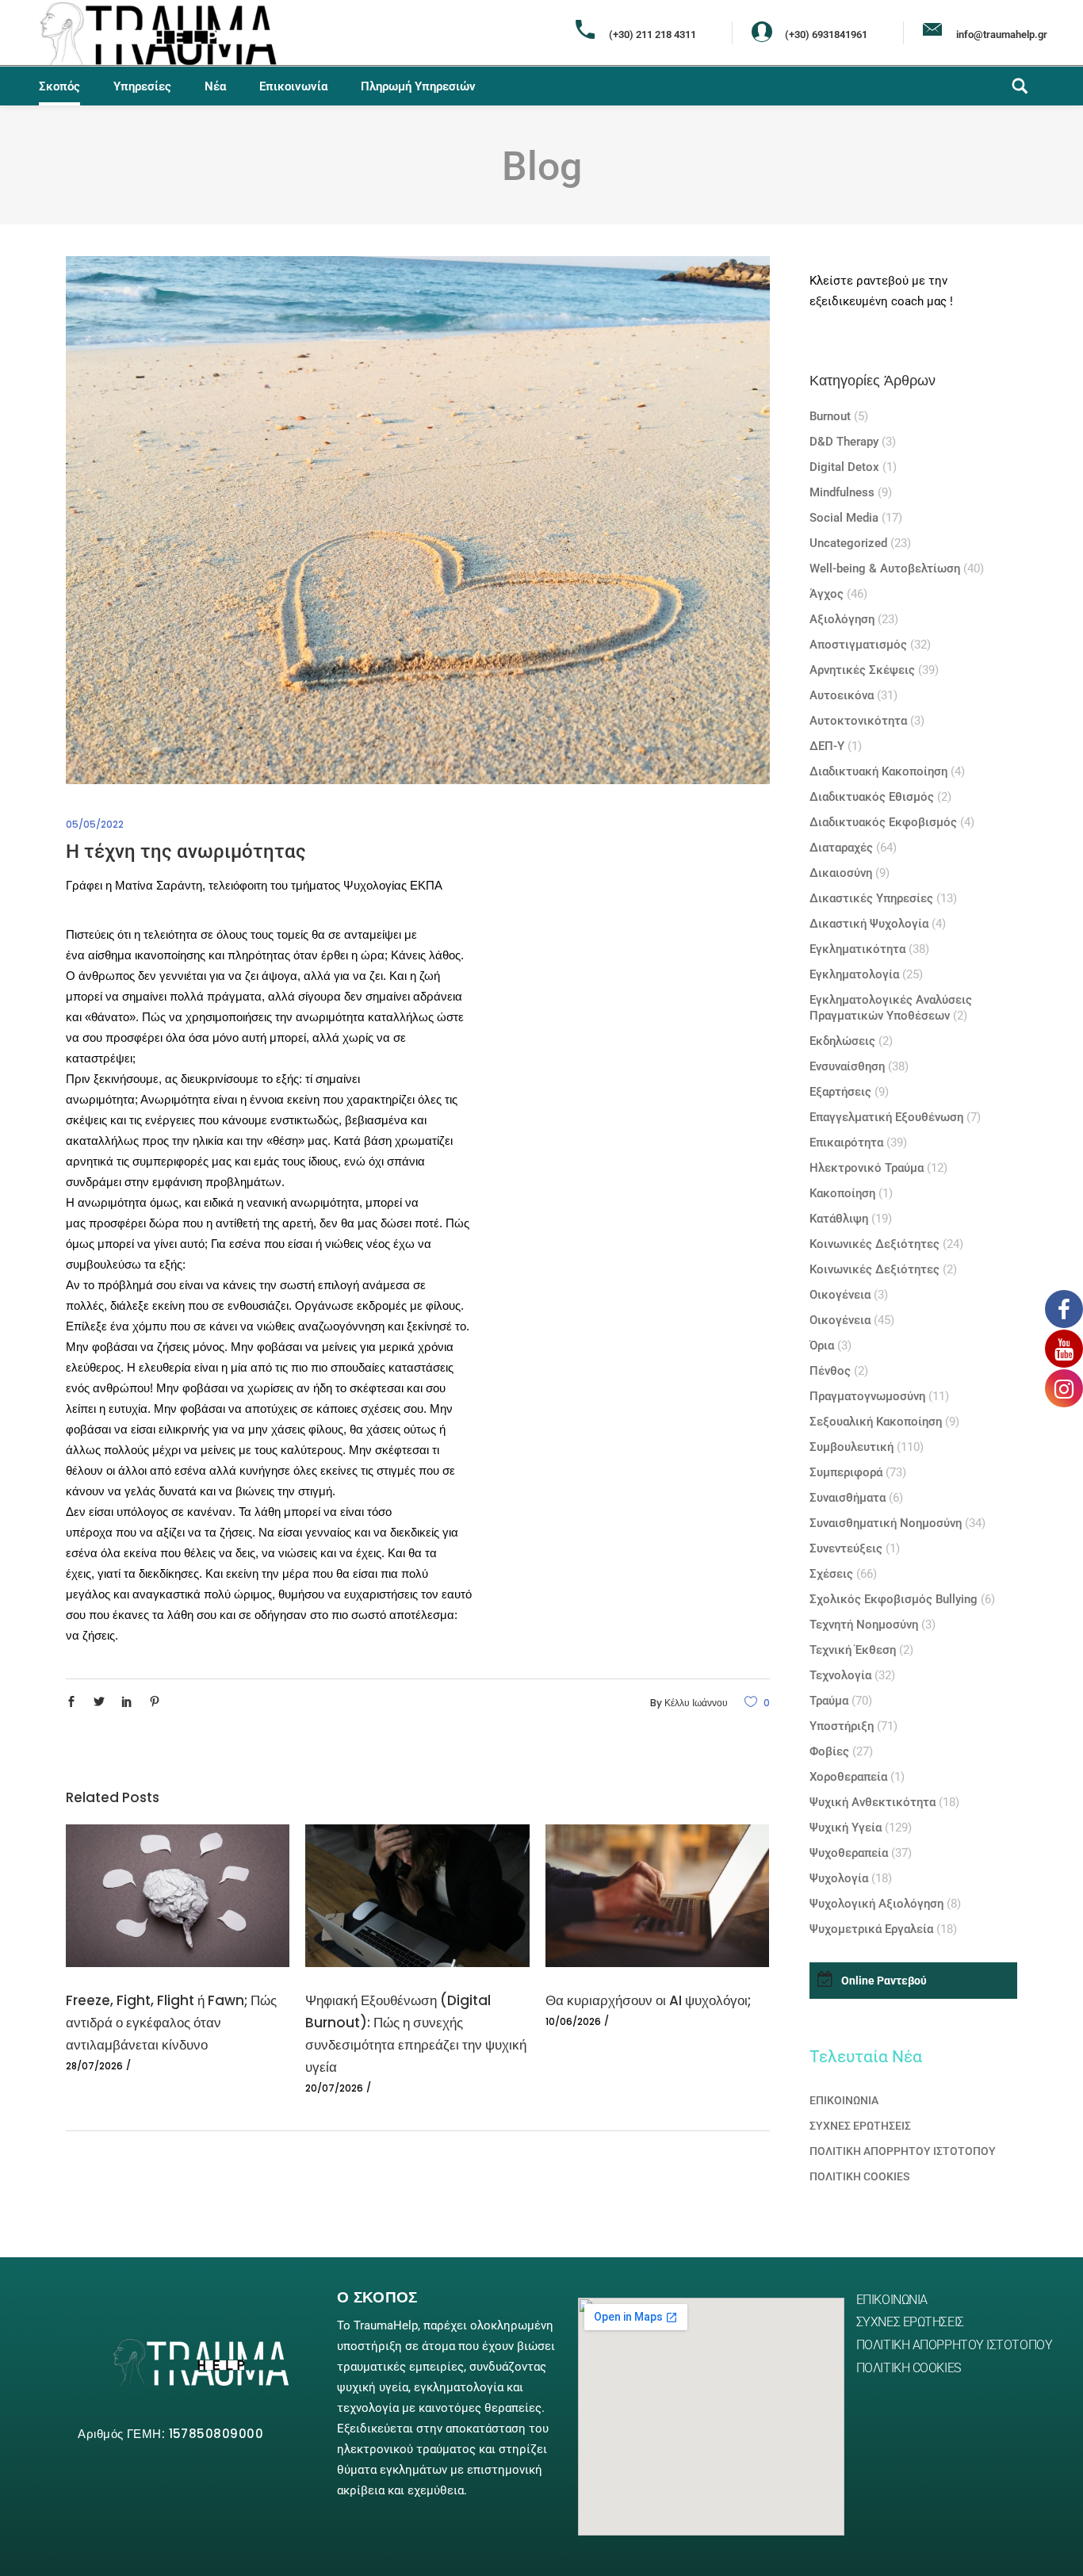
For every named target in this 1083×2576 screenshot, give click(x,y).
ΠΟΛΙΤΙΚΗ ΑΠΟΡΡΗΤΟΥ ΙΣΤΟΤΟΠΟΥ (903, 2151)
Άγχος (827, 594)
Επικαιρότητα (846, 1143)
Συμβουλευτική (851, 1447)
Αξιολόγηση (842, 619)
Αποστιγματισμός (858, 645)
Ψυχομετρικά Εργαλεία (871, 1929)
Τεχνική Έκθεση (853, 1650)
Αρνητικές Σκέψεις (862, 670)
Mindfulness (842, 492)
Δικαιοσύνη (841, 873)
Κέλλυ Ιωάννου (696, 1703)
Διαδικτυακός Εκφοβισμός (883, 822)
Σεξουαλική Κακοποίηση (876, 1422)
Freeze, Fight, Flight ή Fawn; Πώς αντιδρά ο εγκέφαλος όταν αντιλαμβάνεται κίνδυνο (171, 2023)
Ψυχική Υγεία (846, 1828)
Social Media (844, 518)
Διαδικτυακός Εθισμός (872, 797)
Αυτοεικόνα (842, 695)
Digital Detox (844, 467)
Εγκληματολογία (854, 974)
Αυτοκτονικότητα (858, 721)
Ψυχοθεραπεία (849, 1853)
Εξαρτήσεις (840, 1092)
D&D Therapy (844, 442)
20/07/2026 (334, 2088)
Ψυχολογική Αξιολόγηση (876, 1904)
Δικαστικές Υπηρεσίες (871, 898)
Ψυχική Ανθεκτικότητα (873, 1802)
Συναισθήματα (848, 1498)
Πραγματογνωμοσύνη (867, 1396)
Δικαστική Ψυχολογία (869, 924)
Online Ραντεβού (884, 1981)
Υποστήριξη (842, 1726)
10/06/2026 (573, 2021)
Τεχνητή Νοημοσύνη (864, 1625)
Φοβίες (829, 1751)
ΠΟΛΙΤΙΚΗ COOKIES (859, 2176)
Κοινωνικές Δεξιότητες (874, 1244)
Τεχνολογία (840, 1675)
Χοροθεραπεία (848, 1777)
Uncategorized (848, 543)
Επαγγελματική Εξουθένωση (886, 1117)
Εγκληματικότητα (857, 949)
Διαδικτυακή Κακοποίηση (878, 771)
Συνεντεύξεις (846, 1548)
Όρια (822, 1345)
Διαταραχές (841, 848)
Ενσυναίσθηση (847, 1066)
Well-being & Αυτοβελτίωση (885, 568)
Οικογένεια (840, 1295)
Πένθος (830, 1371)
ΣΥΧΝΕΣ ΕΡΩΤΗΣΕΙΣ (860, 2126)
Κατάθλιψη (839, 1219)
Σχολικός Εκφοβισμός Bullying (894, 1599)
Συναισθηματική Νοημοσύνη (886, 1523)
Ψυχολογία (839, 1878)
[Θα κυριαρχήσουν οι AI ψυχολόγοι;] (657, 1896)
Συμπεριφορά (846, 1472)
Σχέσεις (831, 1574)
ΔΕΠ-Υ (827, 746)
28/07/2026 (94, 2066)
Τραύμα (829, 1701)
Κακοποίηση (842, 1193)
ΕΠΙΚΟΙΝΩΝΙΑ (844, 2100)
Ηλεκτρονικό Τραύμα (867, 1168)
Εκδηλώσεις (842, 1041)
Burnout (830, 416)
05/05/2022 (95, 824)
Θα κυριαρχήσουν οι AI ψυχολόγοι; (648, 2000)
